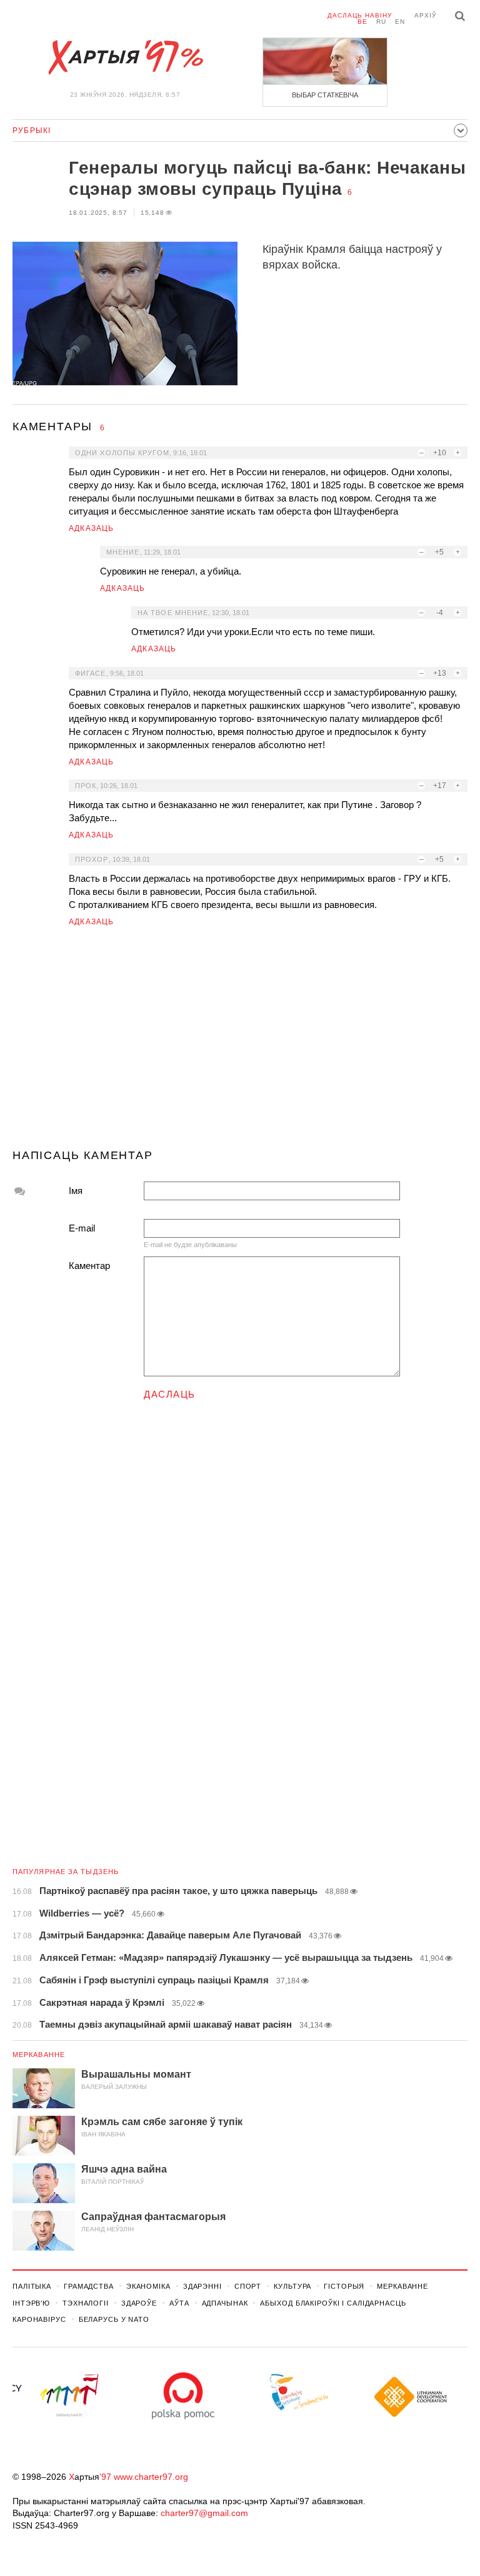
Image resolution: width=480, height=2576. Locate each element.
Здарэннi (202, 2286)
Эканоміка (148, 2286)
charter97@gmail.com (204, 2513)
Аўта (179, 2303)
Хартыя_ (125, 57)
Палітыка (32, 2286)
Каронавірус (39, 2319)
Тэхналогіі (86, 2303)
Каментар (89, 1266)
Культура (292, 2286)
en (400, 22)
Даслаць (170, 1394)
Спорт (248, 2286)
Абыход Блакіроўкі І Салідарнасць (333, 2303)
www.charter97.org (151, 2477)
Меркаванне (39, 2055)
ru (381, 22)
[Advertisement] (240, 1043)
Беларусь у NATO (114, 2319)
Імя (76, 1191)
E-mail (82, 1228)
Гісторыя (344, 2286)
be (362, 22)
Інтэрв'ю (31, 2303)
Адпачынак (225, 2303)
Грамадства (89, 2286)
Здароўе (139, 2303)
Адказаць (92, 528)
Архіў (425, 15)
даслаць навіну (360, 15)
